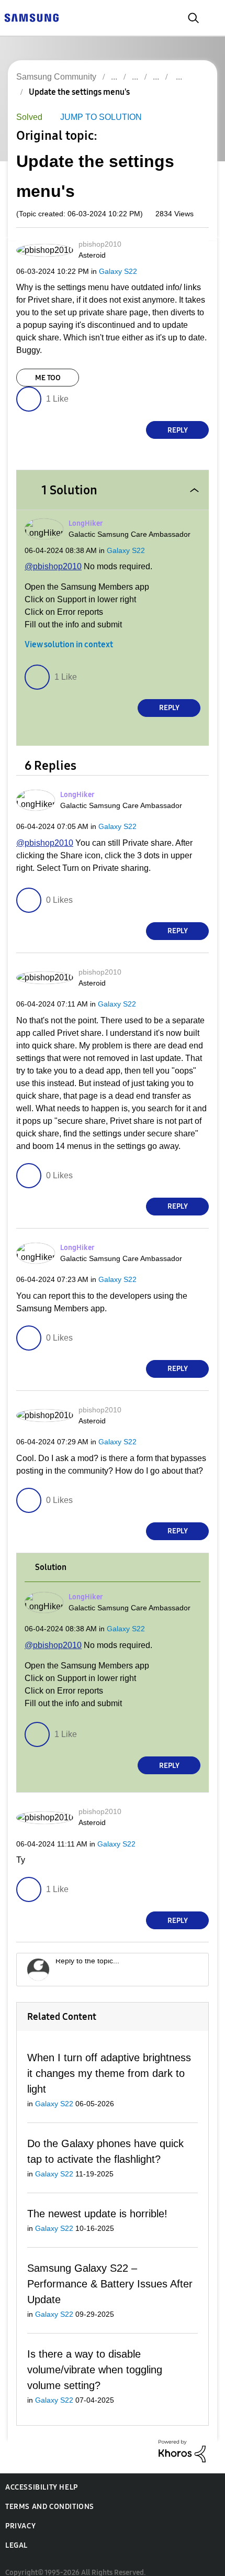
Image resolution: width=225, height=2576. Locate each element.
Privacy (20, 2515)
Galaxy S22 (111, 272)
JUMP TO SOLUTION (98, 118)
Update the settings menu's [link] (79, 92)
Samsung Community (56, 77)
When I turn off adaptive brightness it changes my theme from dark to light (108, 2076)
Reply (178, 431)
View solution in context (69, 646)
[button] (190, 248)
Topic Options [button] (190, 104)
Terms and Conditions (50, 2496)
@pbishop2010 (52, 567)
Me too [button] (48, 379)
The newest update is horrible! (98, 2217)
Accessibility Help (42, 2476)
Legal (16, 2534)
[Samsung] (31, 17)
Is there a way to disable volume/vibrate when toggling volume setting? (97, 2358)
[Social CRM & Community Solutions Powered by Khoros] (182, 2440)
